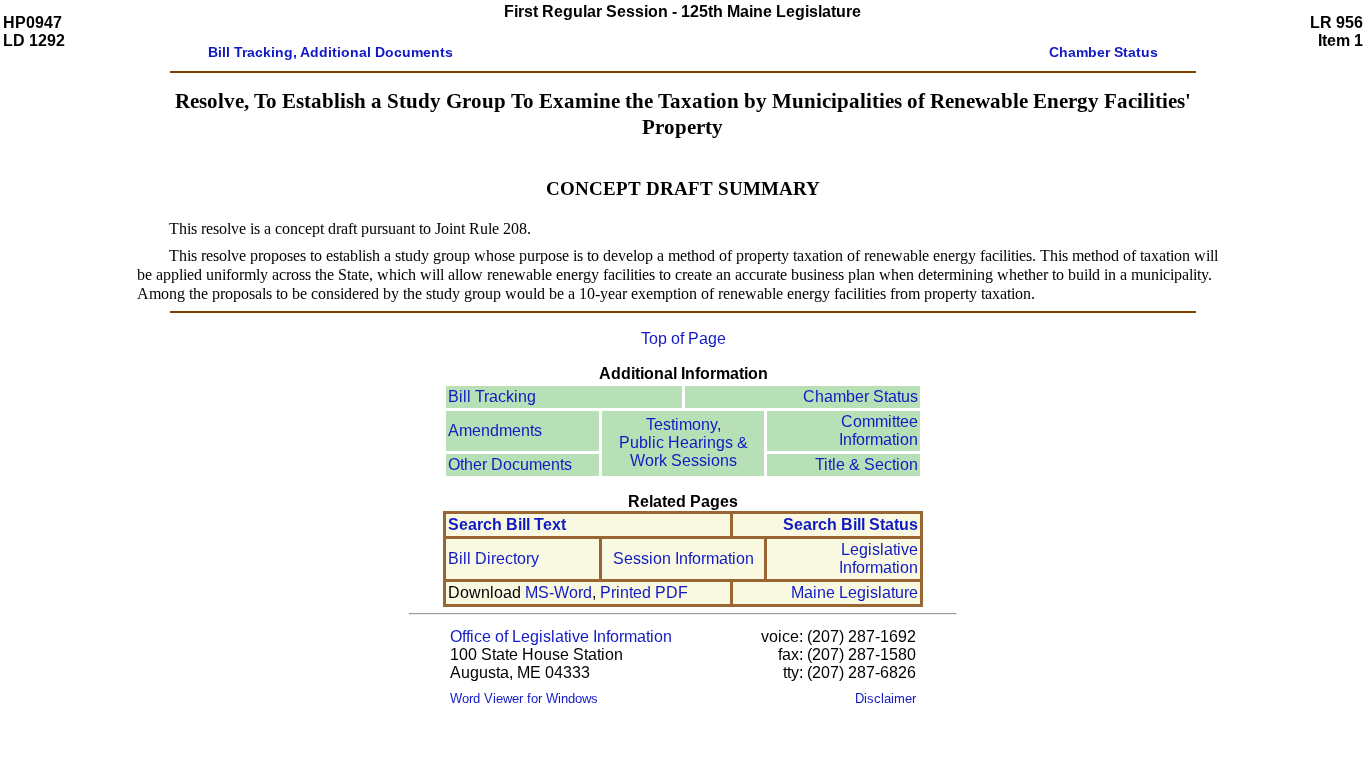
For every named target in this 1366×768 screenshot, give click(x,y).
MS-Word (558, 592)
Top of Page (683, 338)
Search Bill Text (507, 524)
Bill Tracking (492, 396)
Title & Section (866, 464)
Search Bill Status (850, 524)
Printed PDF (644, 592)
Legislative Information (878, 558)
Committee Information (878, 430)
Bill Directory (493, 558)
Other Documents (510, 464)
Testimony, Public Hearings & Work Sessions (683, 442)
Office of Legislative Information (561, 636)
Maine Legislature (854, 592)
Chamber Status (860, 396)
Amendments (495, 430)
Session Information (683, 558)
